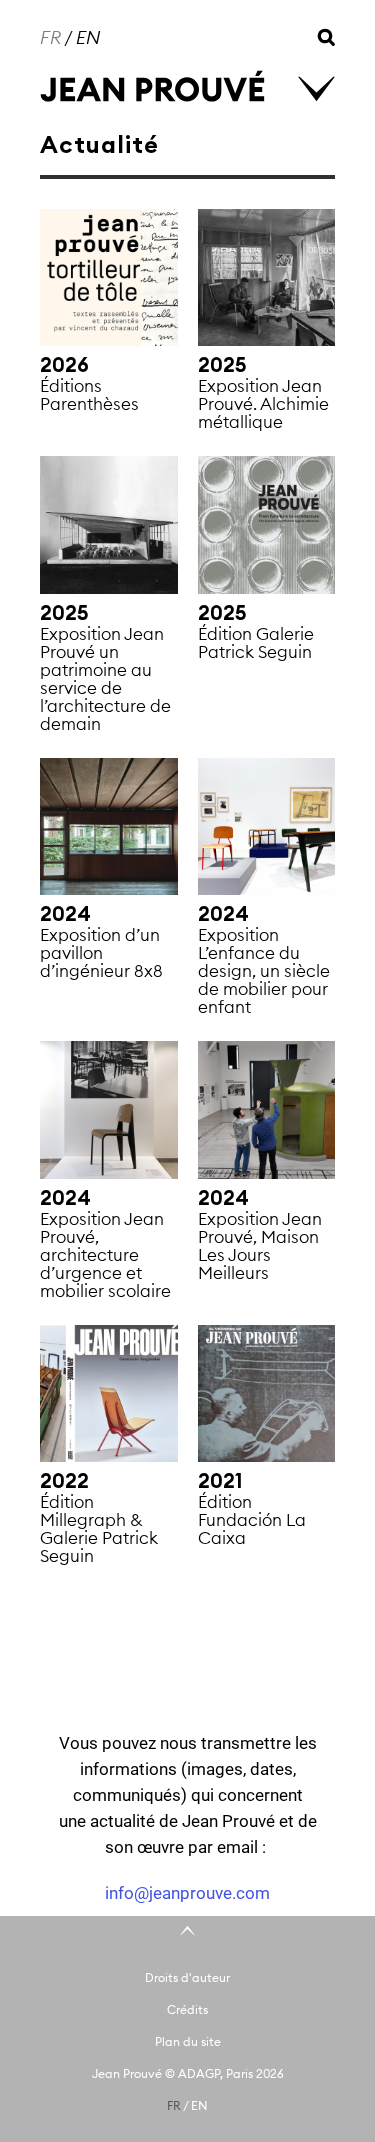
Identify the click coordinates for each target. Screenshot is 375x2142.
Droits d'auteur (187, 1977)
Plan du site (188, 2041)
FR (50, 37)
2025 (222, 365)
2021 (220, 1481)
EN (88, 37)
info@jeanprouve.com (187, 1893)
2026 (64, 365)
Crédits (187, 2009)
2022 (64, 1481)
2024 (65, 914)
